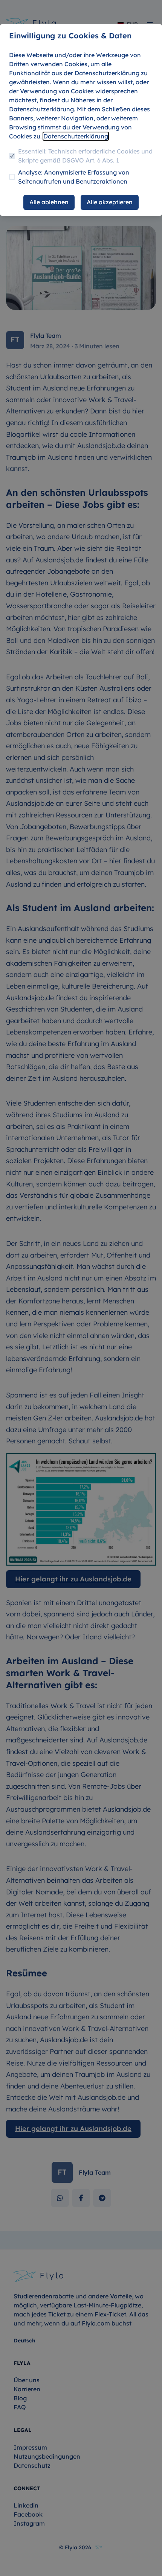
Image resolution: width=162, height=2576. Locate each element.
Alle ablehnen (49, 202)
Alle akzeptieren (110, 202)
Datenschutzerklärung (76, 136)
